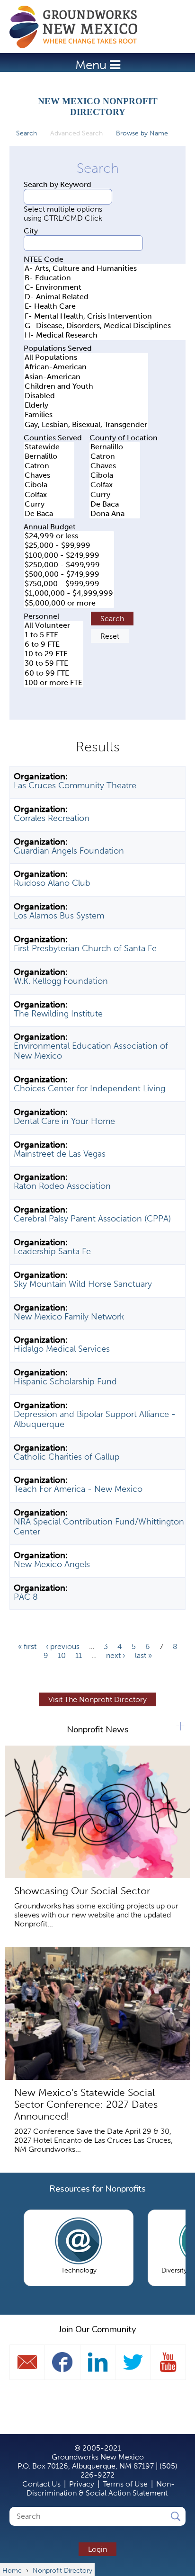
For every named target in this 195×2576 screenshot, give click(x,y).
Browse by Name (142, 133)
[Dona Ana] (115, 514)
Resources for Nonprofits (97, 2189)
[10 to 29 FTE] (53, 654)
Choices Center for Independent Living (89, 1088)
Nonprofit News (98, 1729)
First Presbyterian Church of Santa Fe (85, 948)
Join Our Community (97, 2329)
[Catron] (49, 466)
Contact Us (41, 2484)
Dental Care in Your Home (64, 1121)
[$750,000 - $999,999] (69, 584)
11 (79, 1655)
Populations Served (58, 348)
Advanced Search (80, 133)
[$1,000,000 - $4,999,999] (69, 593)
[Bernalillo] (49, 456)
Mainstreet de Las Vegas (60, 1154)
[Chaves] (49, 475)
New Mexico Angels (52, 1564)
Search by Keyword (58, 184)
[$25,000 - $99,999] (69, 545)
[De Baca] (49, 514)
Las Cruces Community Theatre (75, 785)
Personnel (41, 616)
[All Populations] (86, 357)
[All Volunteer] (53, 625)
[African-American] (86, 367)
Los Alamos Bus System (59, 916)
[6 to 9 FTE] (53, 644)
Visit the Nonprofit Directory (97, 1699)
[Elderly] (86, 405)
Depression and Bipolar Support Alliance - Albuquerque (95, 1419)
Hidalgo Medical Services (62, 1349)
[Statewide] (49, 447)
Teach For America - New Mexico (78, 1489)
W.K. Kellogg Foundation (61, 981)
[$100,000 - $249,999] (69, 555)
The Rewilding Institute (58, 1014)
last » (143, 1655)
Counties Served (53, 438)
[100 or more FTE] (53, 683)
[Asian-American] (86, 377)
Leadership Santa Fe (52, 1251)
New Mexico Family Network (69, 1317)
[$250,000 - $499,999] (69, 565)
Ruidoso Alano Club (52, 883)
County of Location (124, 438)
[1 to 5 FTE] (53, 635)
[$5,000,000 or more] (69, 603)
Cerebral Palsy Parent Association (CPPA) (92, 1219)
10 (62, 1655)
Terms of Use (125, 2484)
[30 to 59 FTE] (53, 663)
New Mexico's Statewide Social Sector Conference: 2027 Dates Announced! (86, 2104)
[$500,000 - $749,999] (69, 574)
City (31, 231)
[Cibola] (49, 485)
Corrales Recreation (52, 818)
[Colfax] (49, 495)
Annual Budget (50, 527)
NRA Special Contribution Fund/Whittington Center (99, 1527)
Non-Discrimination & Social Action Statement (101, 2488)
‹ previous (63, 1646)
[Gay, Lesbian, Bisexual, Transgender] (86, 425)
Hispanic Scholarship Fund (65, 1382)
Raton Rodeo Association (62, 1186)
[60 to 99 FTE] (53, 673)
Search (27, 133)
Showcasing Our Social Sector (82, 1891)
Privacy (82, 2484)
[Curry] (49, 504)
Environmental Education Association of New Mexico (91, 1051)
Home (78, 27)
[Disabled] (86, 396)
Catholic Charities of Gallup (67, 1457)
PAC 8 (26, 1597)
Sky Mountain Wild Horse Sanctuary (83, 1284)
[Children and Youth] (86, 386)
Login (97, 2549)
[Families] (86, 415)
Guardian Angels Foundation (69, 851)
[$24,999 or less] (69, 536)
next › (116, 1655)
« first (27, 1646)
